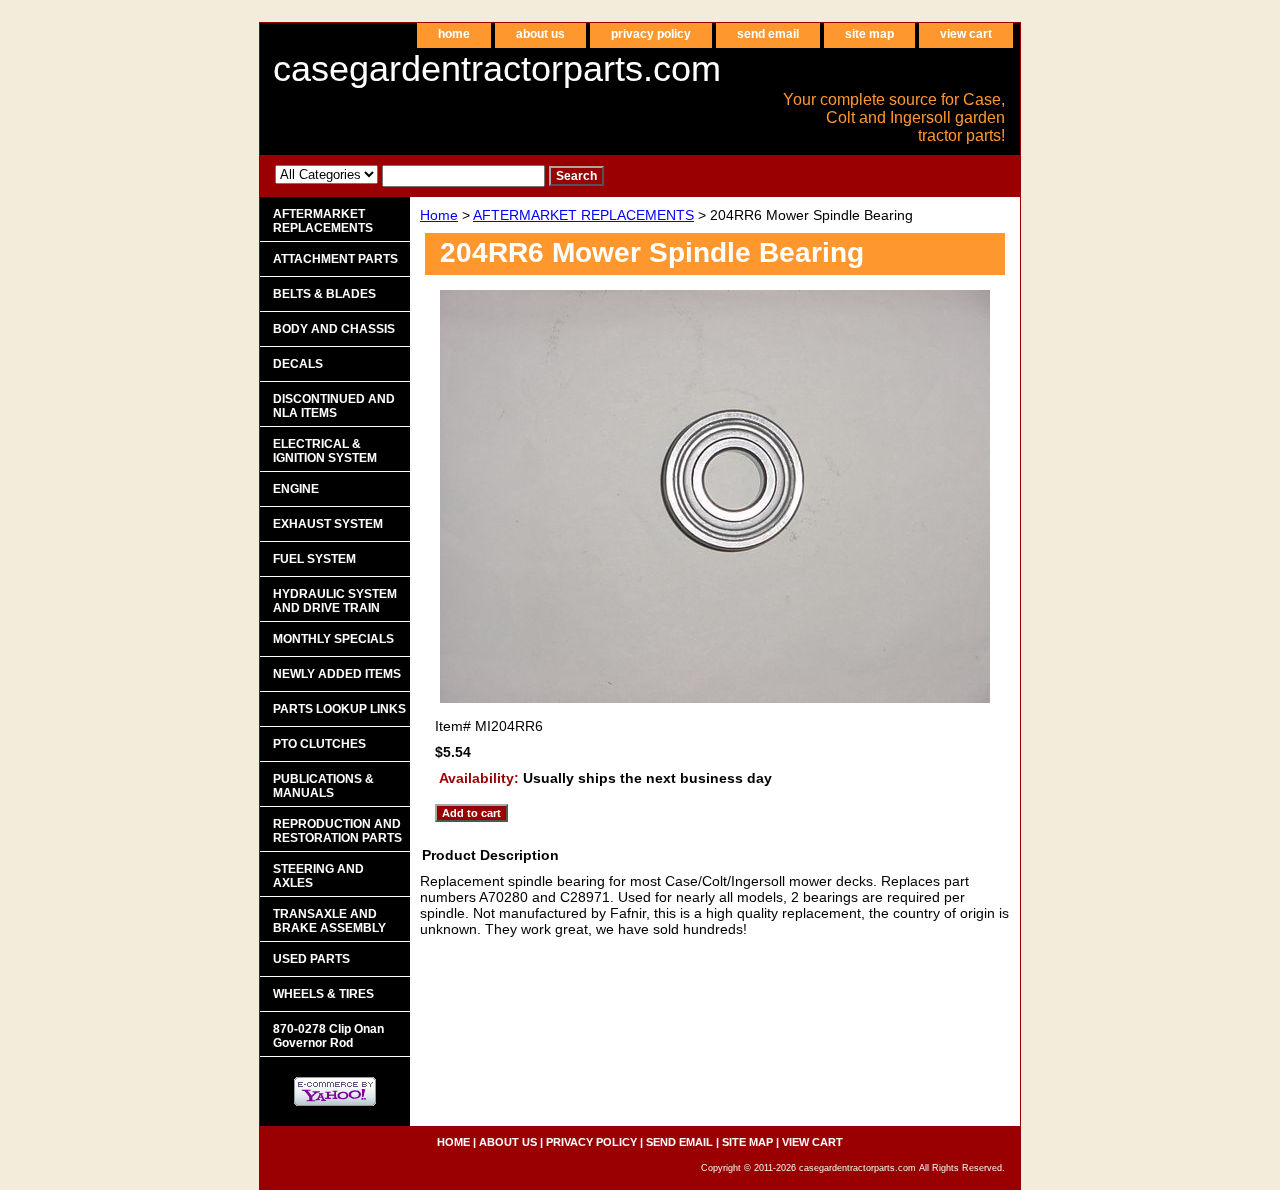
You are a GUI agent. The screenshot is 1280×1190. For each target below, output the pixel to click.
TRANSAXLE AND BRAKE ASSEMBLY (329, 921)
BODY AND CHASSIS (334, 329)
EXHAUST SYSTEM (328, 524)
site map (869, 34)
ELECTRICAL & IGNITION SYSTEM (325, 451)
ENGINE (296, 489)
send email (768, 34)
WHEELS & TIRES (323, 994)
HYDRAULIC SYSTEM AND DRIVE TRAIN (335, 601)
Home (439, 215)
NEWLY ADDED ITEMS (337, 674)
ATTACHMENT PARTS (335, 259)
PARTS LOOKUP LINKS (339, 709)
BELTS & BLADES (324, 294)
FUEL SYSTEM (314, 559)
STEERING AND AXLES (318, 876)
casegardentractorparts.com (497, 68)
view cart (966, 34)
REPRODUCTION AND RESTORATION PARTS (337, 831)
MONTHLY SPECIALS (333, 639)
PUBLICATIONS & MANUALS (323, 786)
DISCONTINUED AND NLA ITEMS (334, 406)
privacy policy (651, 34)
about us (540, 34)
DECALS (298, 364)
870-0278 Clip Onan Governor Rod (328, 1036)
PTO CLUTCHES (319, 744)
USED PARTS (311, 959)
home (454, 34)
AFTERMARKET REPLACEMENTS (583, 215)
